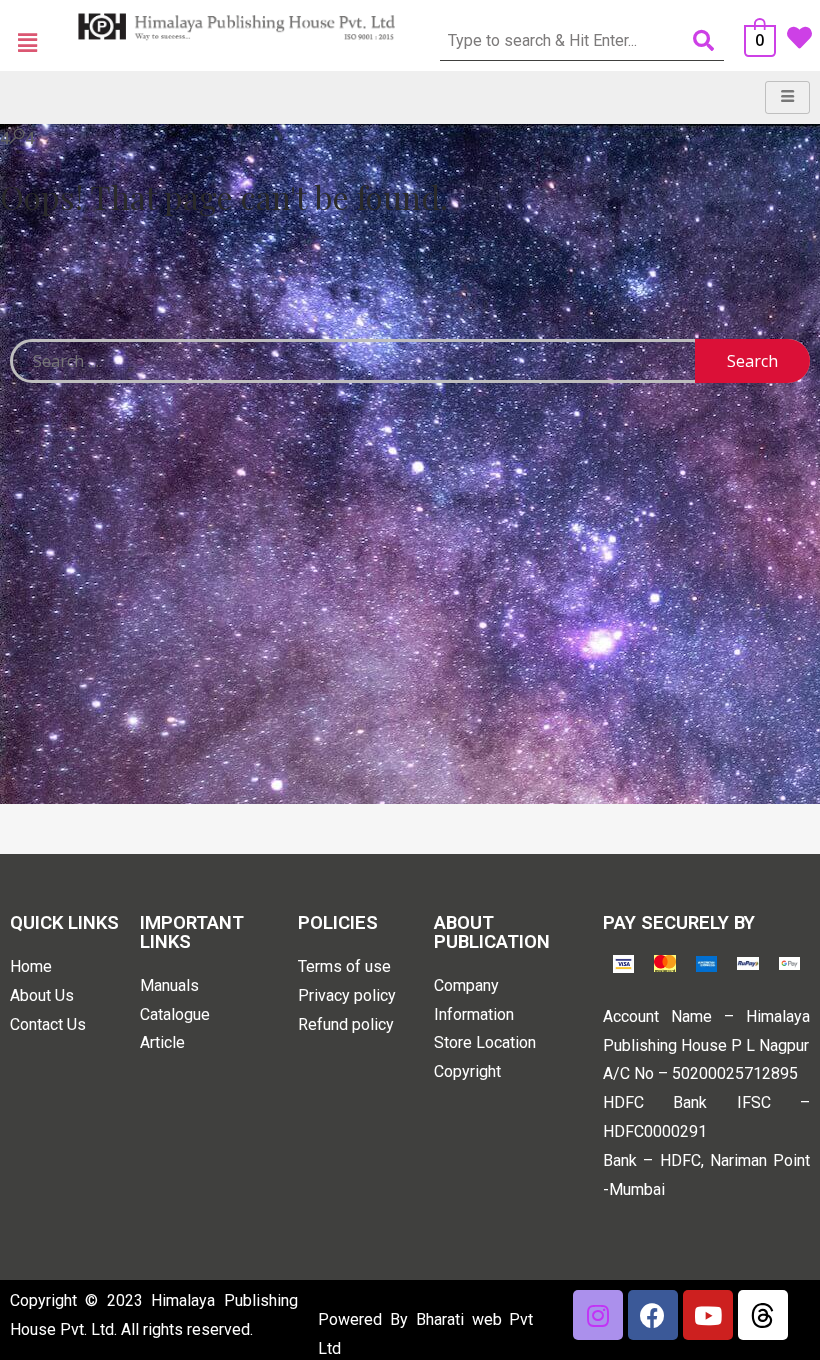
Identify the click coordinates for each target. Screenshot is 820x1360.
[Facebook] (653, 1315)
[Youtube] (708, 1315)
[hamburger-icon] (787, 97)
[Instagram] (598, 1315)
